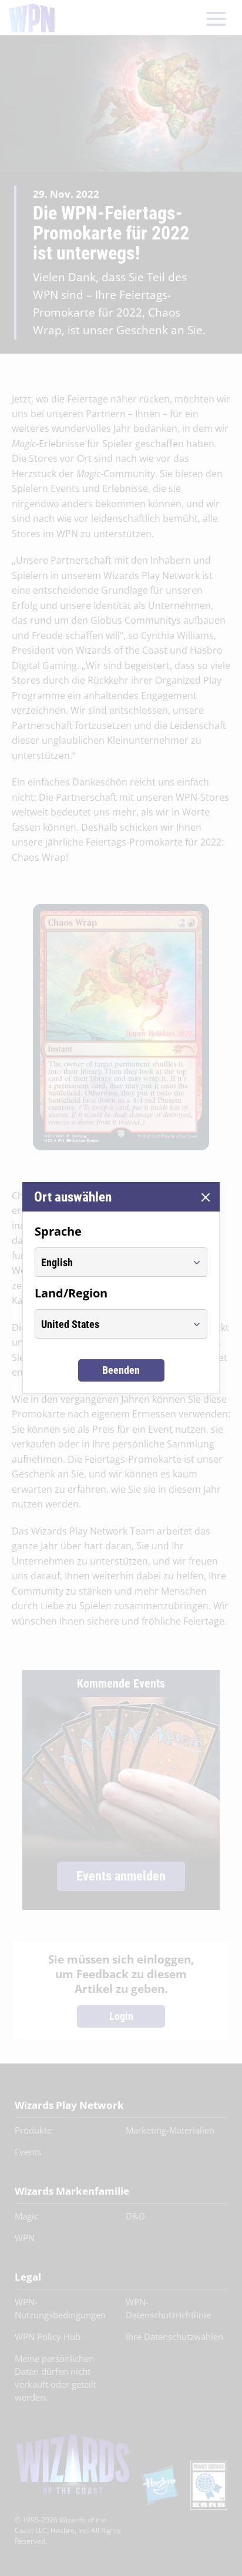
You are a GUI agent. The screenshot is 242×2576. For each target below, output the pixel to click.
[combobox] (110, 1262)
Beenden (121, 1370)
